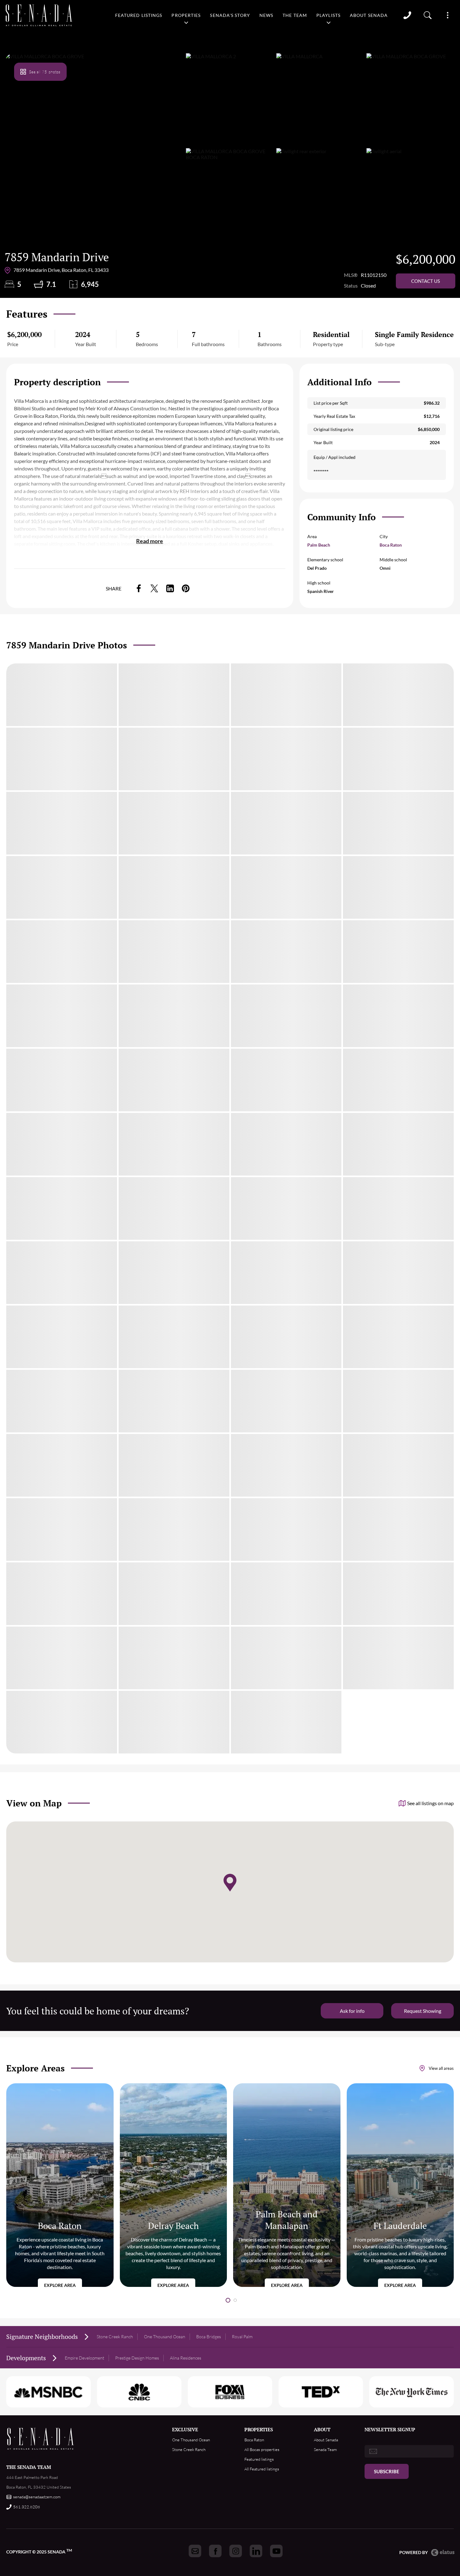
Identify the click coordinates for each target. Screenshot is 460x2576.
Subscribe (387, 2471)
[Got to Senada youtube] (276, 2551)
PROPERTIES (259, 2429)
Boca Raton (391, 545)
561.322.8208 (27, 2507)
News (266, 15)
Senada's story (230, 15)
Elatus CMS (443, 2553)
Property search (428, 15)
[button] (228, 2300)
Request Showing (423, 2011)
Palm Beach (319, 545)
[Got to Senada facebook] (215, 2551)
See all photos (45, 72)
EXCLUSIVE (185, 2429)
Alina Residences (186, 2358)
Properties (186, 15)
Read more (150, 541)
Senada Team (325, 2449)
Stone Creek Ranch (115, 2337)
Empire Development (84, 2358)
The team (295, 15)
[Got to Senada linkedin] (256, 2551)
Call (407, 15)
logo (39, 15)
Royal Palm (242, 2337)
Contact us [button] (426, 281)
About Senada (369, 15)
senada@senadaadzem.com (37, 2497)
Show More (447, 15)
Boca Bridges (209, 2337)
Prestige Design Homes (137, 2358)
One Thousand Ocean (165, 2337)
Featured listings (139, 15)
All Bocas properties (262, 2449)
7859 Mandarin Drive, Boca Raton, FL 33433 (61, 270)
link (139, 588)
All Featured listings (262, 2469)
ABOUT (322, 2429)
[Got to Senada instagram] (236, 2551)
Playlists (328, 15)
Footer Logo (41, 2439)
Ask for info (352, 2011)
